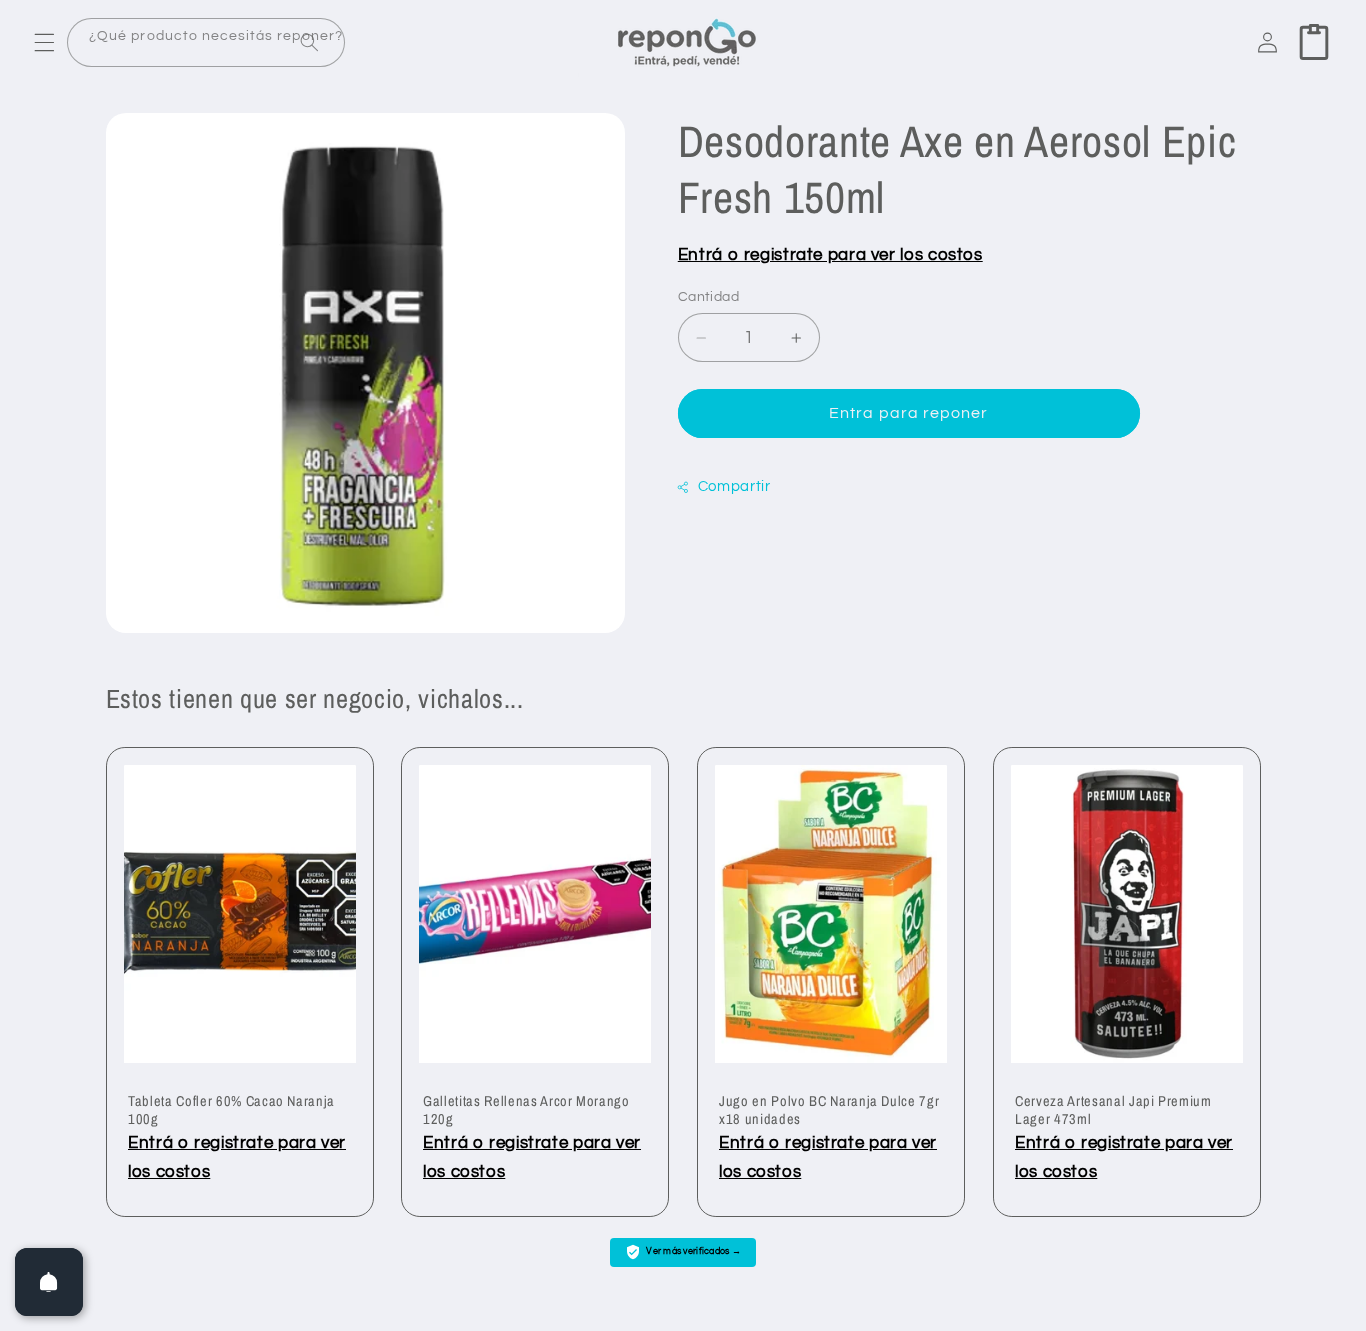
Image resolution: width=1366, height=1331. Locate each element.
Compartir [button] (734, 487)
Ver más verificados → (693, 1251)
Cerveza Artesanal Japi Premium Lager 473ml (1113, 1110)
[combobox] (206, 42)
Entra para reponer (908, 413)
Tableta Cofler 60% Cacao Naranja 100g (231, 1110)
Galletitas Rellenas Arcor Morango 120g (526, 1110)
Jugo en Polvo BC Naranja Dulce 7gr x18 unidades (829, 1110)
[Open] (49, 1282)
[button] (44, 42)
